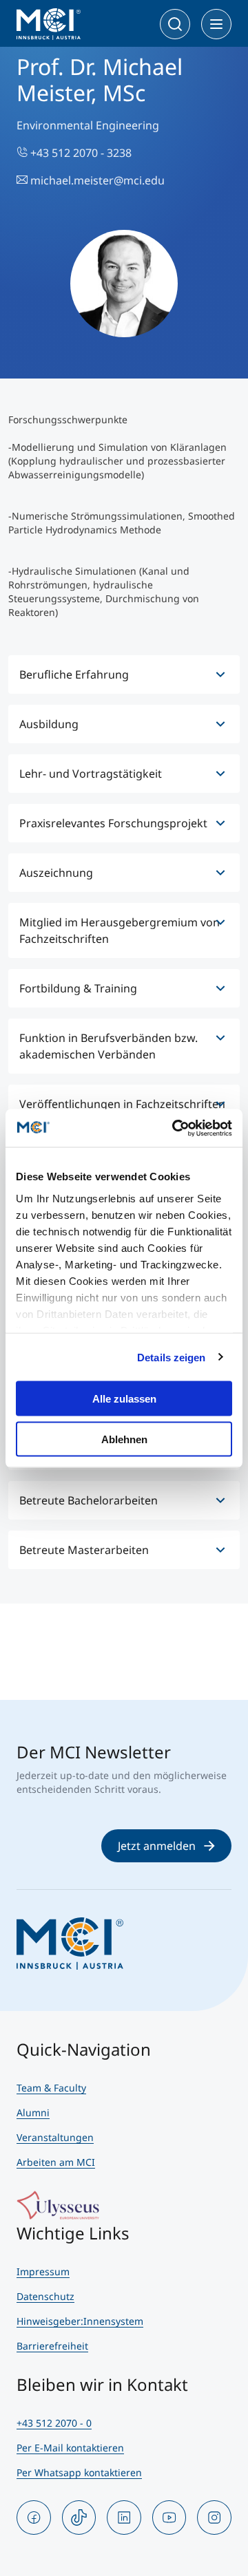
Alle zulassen (124, 1399)
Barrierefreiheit (52, 2346)
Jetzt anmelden (157, 1846)
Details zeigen (171, 1357)
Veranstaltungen (55, 2137)
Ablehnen (124, 1439)
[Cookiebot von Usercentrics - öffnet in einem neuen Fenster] (175, 1128)
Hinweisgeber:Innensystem (80, 2321)
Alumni (33, 2112)
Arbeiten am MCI (56, 2162)
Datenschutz (45, 2296)
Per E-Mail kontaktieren (70, 2448)
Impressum (43, 2271)
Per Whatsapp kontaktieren (79, 2472)
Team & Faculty (51, 2088)
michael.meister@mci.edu (96, 180)
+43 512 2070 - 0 (54, 2423)
